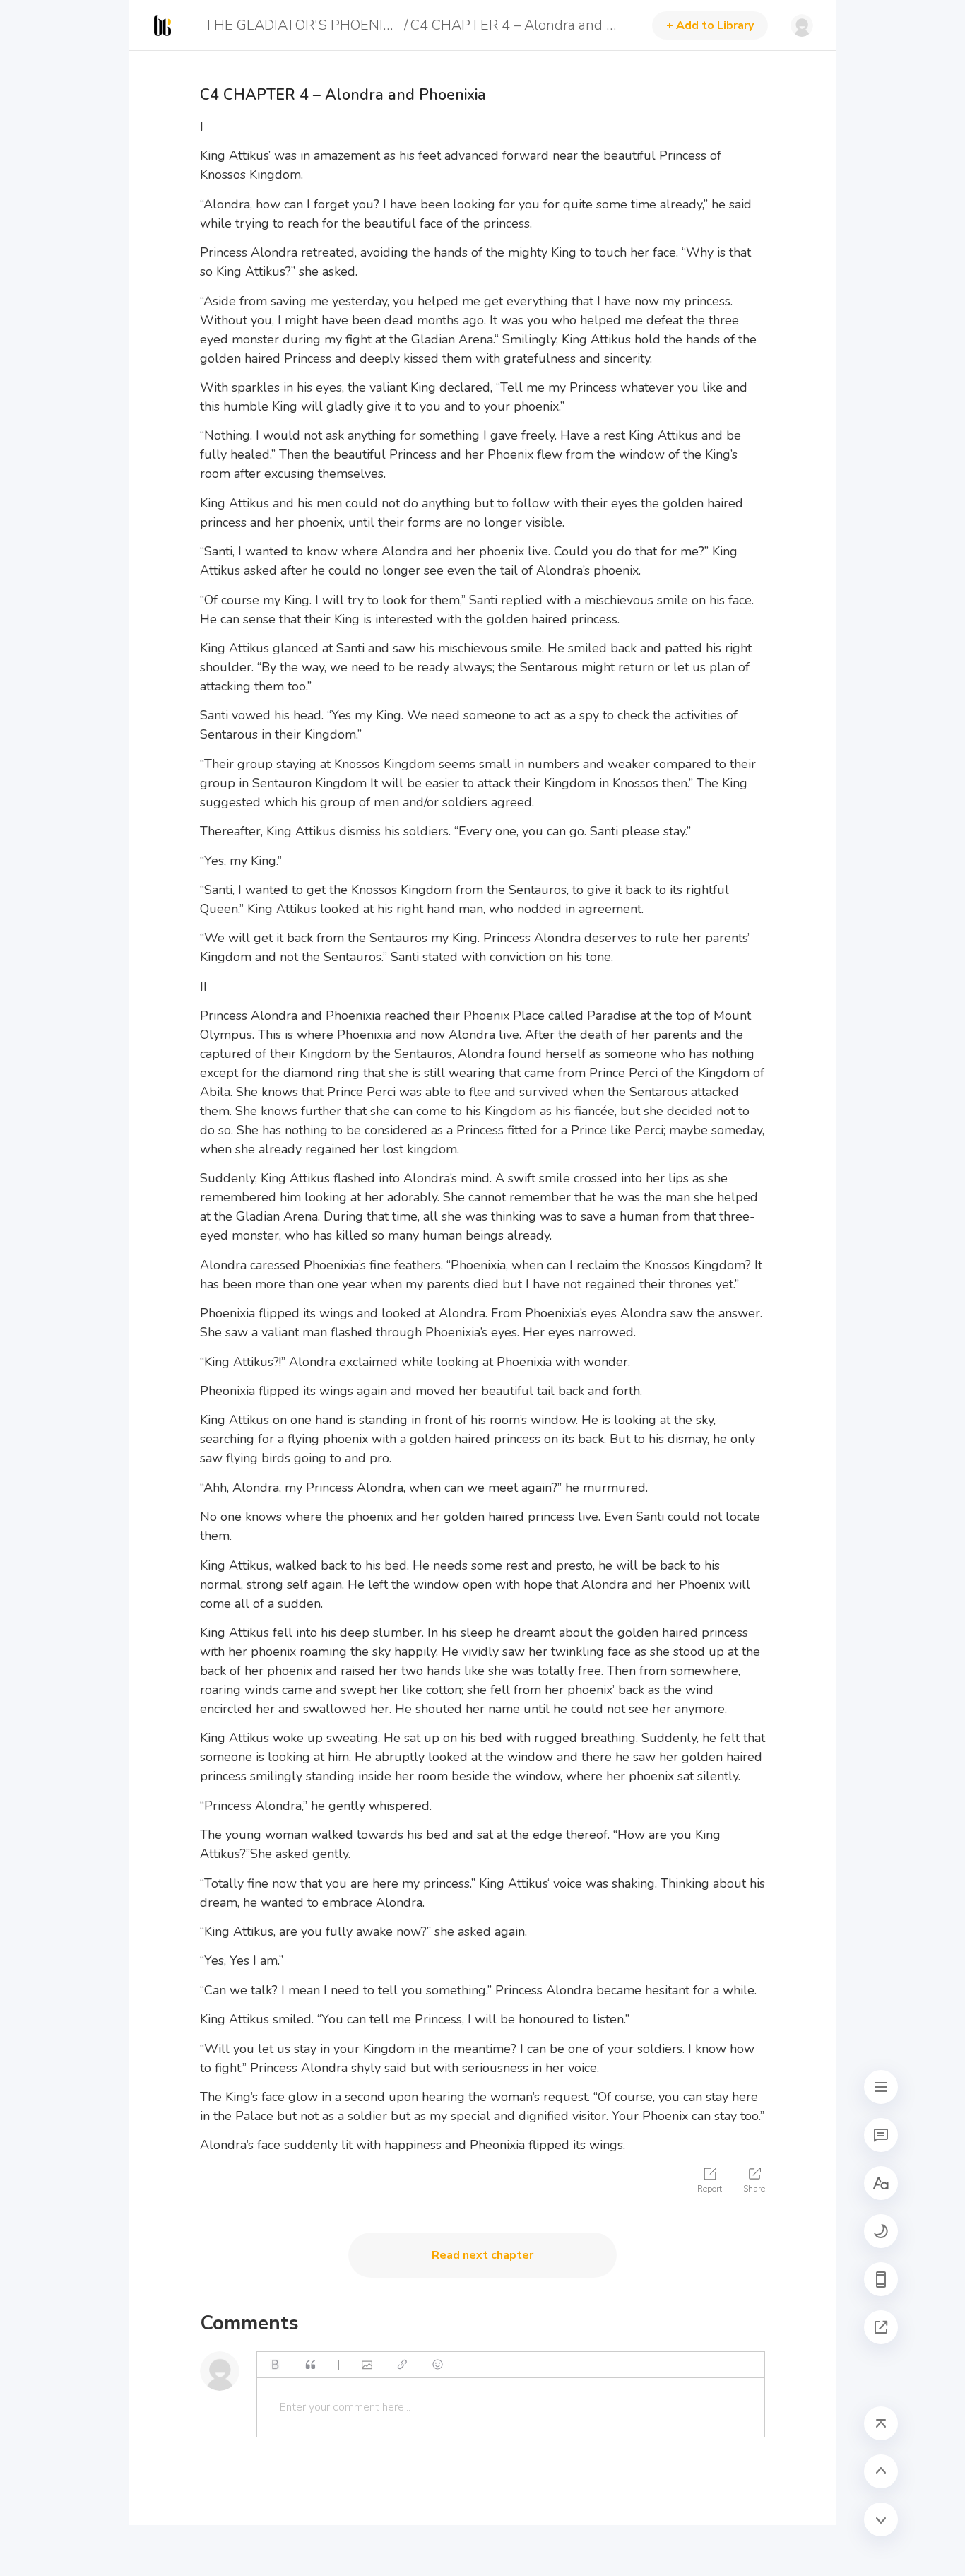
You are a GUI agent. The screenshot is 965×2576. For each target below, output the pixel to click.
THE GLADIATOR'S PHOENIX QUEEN (302, 25)
